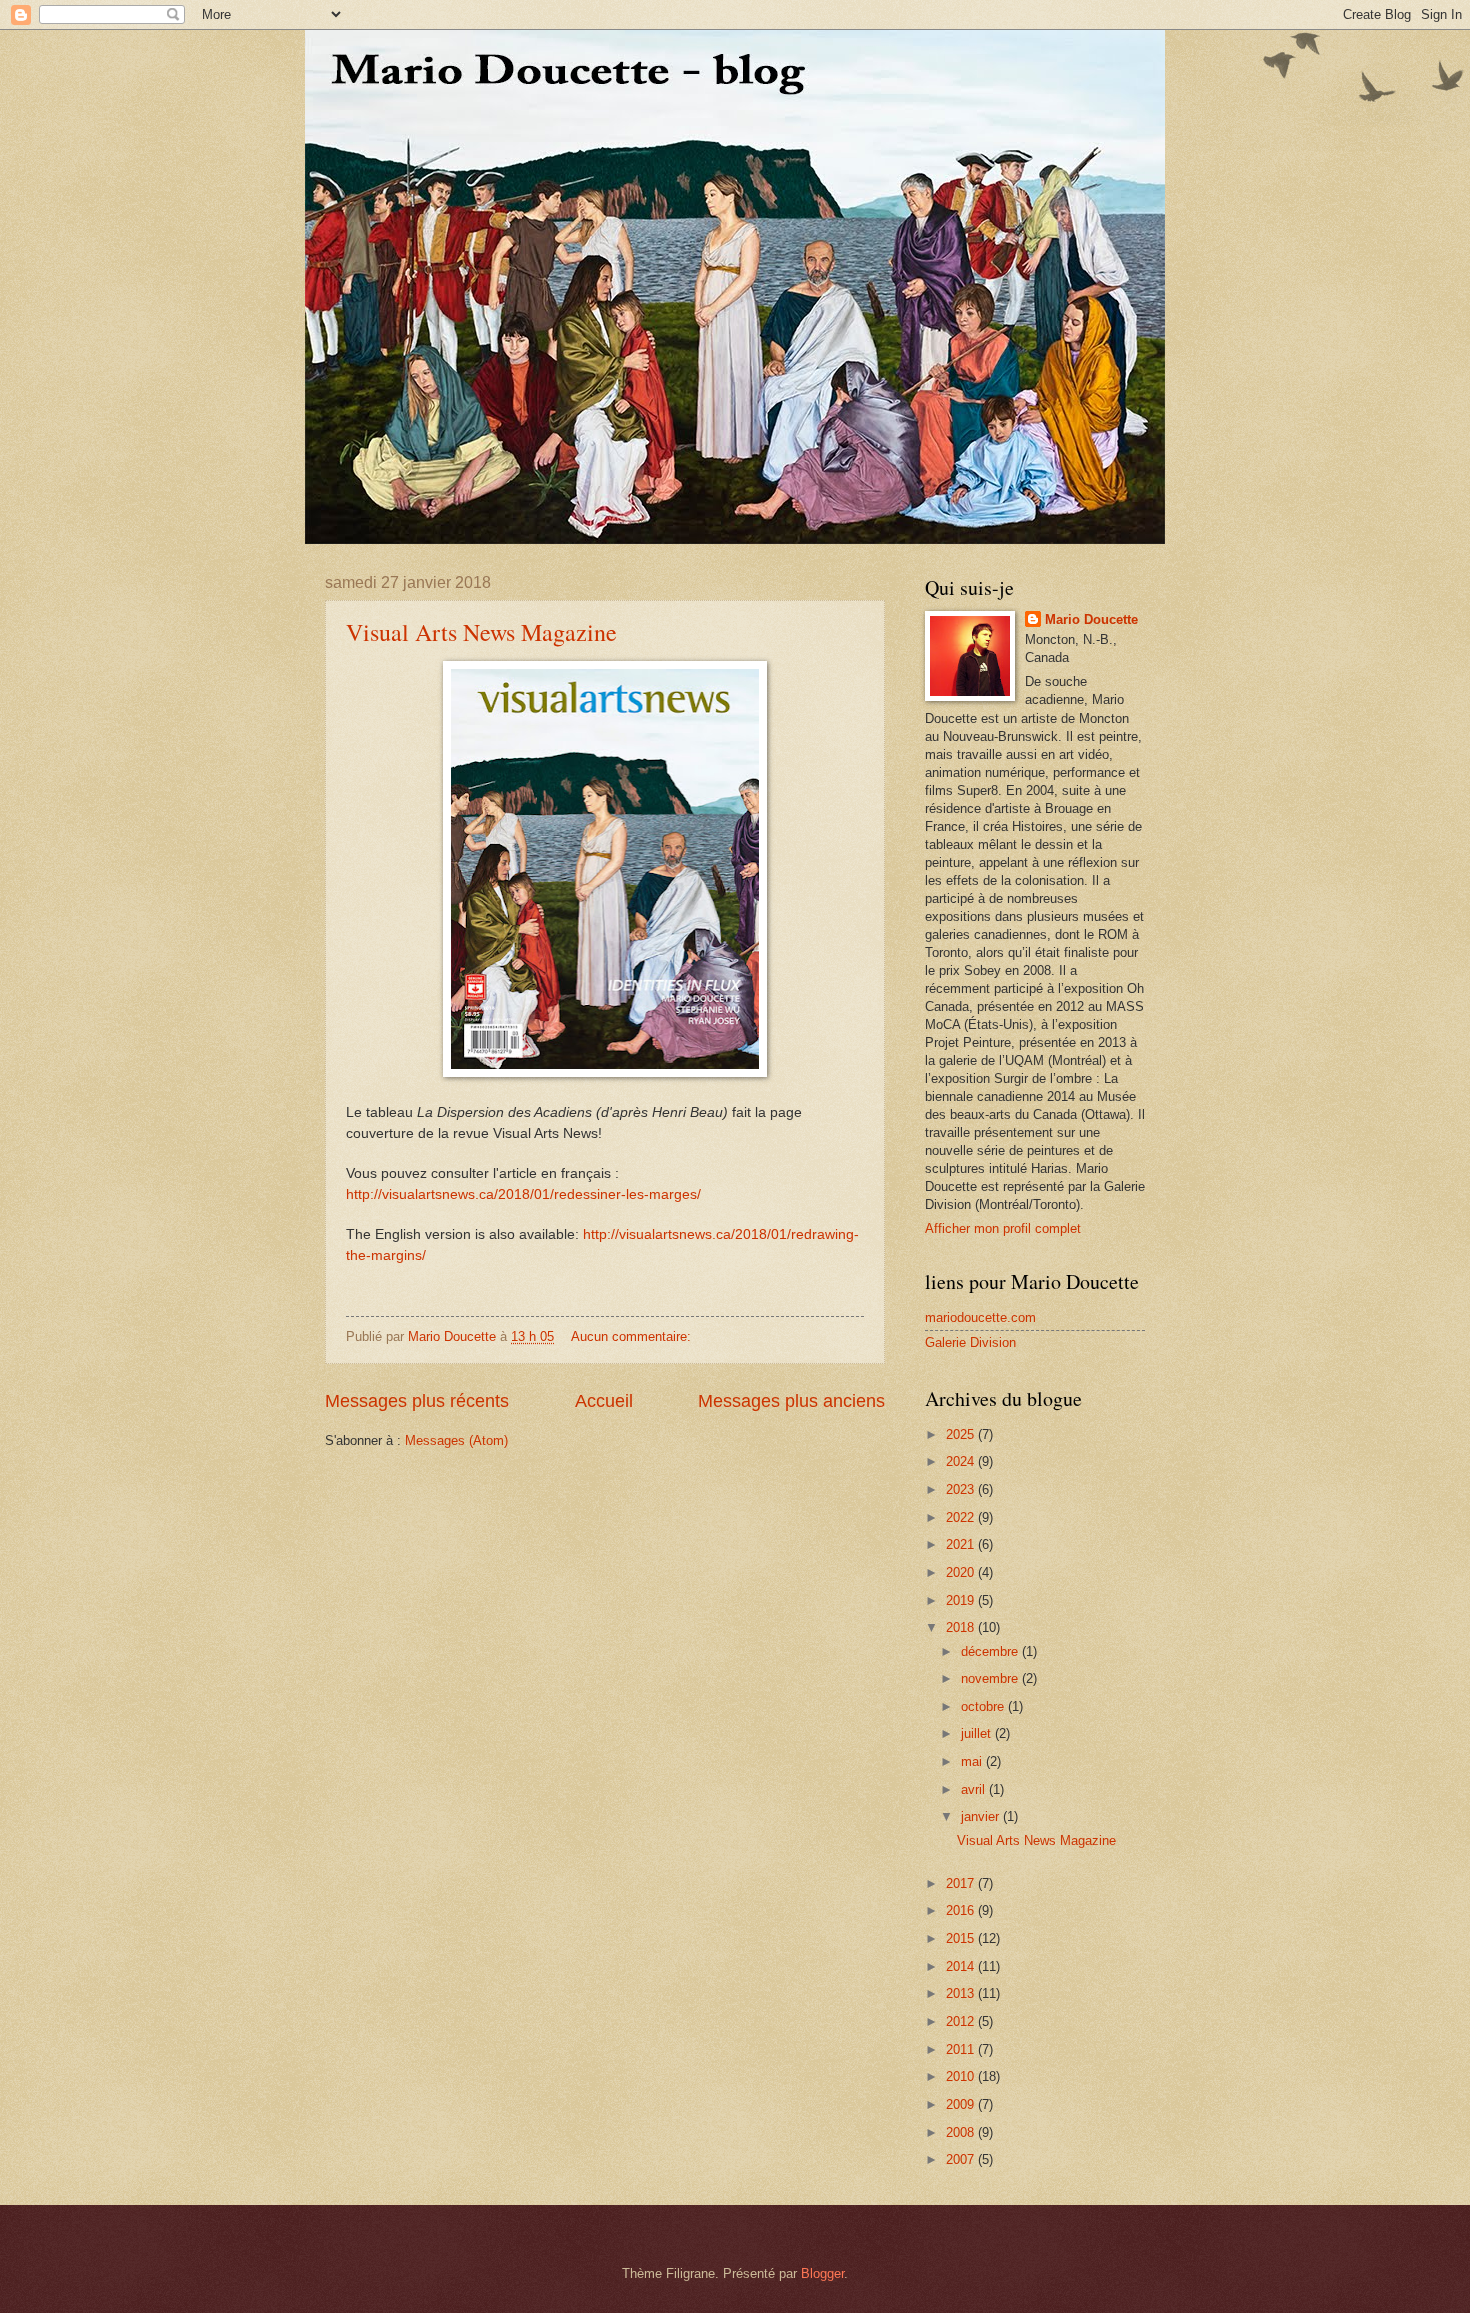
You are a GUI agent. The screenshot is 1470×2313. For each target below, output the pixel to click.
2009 (962, 2104)
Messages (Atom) (456, 1440)
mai (973, 1761)
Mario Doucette (1091, 619)
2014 (962, 1966)
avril (975, 1789)
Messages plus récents (417, 1401)
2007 (962, 2159)
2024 (962, 1461)
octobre (984, 1706)
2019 (962, 1600)
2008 (962, 2132)
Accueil (604, 1401)
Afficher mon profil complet (1003, 1228)
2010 (962, 2076)
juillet (978, 1733)
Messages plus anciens (791, 1401)
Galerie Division (970, 1342)
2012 (962, 2021)
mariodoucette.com (980, 1317)
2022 (962, 1517)
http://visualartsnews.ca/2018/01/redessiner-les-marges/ (523, 1194)
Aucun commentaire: (633, 1336)
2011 (962, 2049)
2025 (962, 1434)
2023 (962, 1489)
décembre (991, 1651)
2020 (962, 1572)
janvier (982, 1816)
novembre (991, 1678)
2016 (962, 1910)
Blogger (822, 2273)
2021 (962, 1544)
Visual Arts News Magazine (481, 632)
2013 (962, 1993)
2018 (962, 1627)
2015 (962, 1938)
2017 (962, 1883)
